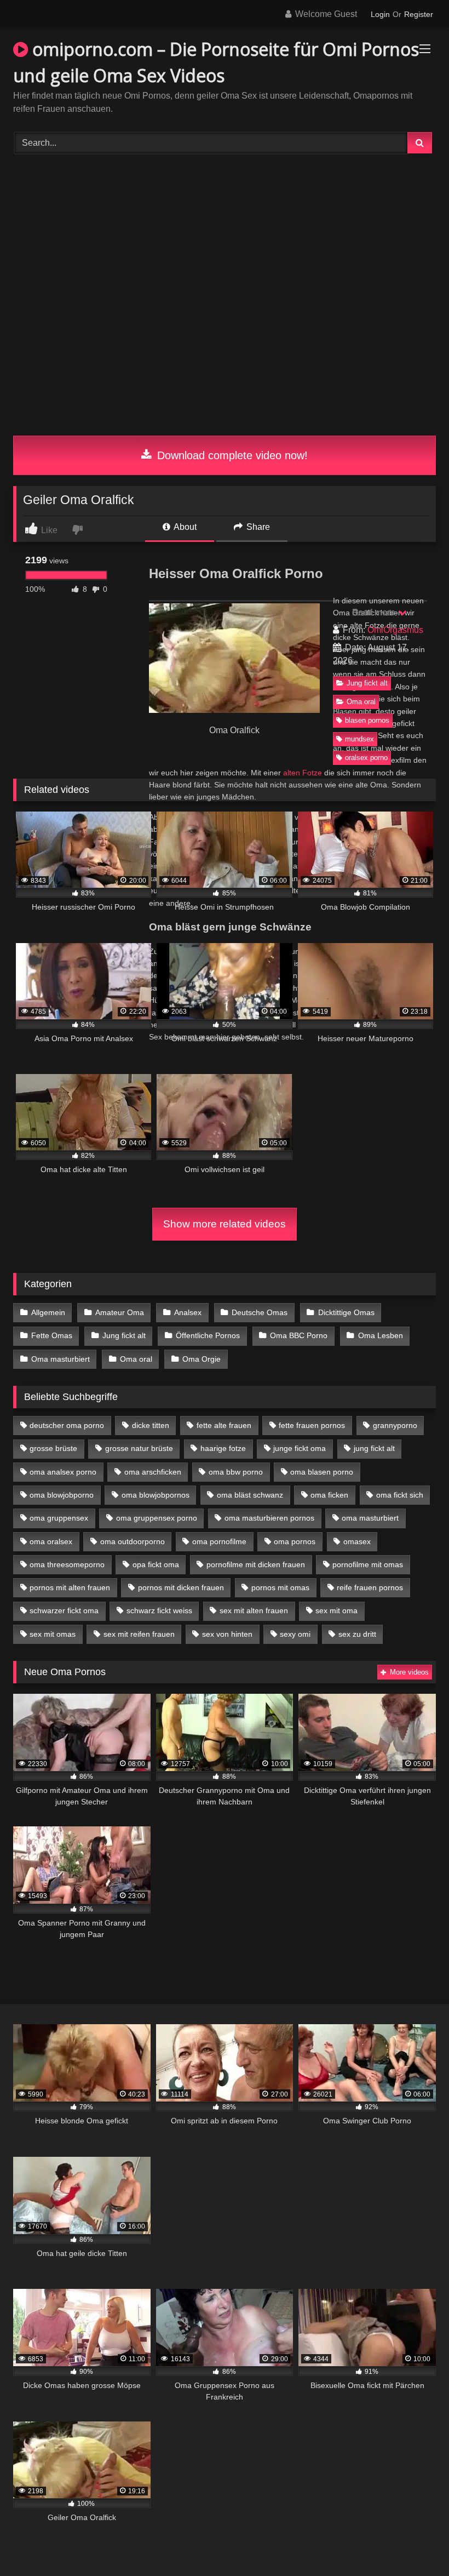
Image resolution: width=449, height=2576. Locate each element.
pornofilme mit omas (368, 1564)
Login (380, 14)
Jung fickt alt (367, 683)
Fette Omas (52, 1335)
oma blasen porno (322, 1472)
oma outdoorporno (133, 1541)
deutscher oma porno (67, 1425)
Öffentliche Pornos (208, 1335)
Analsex (188, 1312)
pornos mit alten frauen (70, 1587)
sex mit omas (53, 1634)
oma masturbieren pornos (269, 1518)
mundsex (359, 739)
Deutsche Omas (260, 1312)
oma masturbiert (370, 1518)
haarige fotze (223, 1448)
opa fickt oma (156, 1564)
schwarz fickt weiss (159, 1610)
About (184, 527)
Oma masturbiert (61, 1359)
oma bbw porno (236, 1472)
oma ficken (329, 1495)
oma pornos (295, 1541)
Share (257, 527)
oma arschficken (153, 1472)
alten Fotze (303, 773)
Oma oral (361, 702)
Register (419, 14)
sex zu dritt (357, 1634)
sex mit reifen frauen (139, 1634)
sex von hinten (227, 1634)
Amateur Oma (120, 1312)
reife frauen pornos (370, 1587)
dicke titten (151, 1425)
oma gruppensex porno (157, 1518)
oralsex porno (366, 758)
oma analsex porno (63, 1472)
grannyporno (395, 1425)
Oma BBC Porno (299, 1335)
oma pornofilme (219, 1541)
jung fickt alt (374, 1448)
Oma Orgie (202, 1359)
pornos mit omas (280, 1587)
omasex (357, 1541)
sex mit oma (336, 1610)
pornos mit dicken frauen (181, 1587)
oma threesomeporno (67, 1564)
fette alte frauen (224, 1425)
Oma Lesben (381, 1335)
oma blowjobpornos (156, 1495)
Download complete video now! (231, 455)
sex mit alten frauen (254, 1610)
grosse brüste (53, 1448)
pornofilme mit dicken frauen (256, 1564)
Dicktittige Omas (346, 1312)
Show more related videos (225, 1224)
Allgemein (48, 1312)
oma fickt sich (400, 1495)
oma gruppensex (59, 1518)
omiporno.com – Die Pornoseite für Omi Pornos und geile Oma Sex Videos (216, 62)
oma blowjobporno (62, 1495)
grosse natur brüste (139, 1448)
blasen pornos (367, 720)
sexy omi (295, 1634)
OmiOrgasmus (395, 630)
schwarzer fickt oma (64, 1610)
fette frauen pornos (312, 1425)
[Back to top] (415, 2543)
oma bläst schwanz (250, 1495)
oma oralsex (51, 1541)
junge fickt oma (300, 1448)
